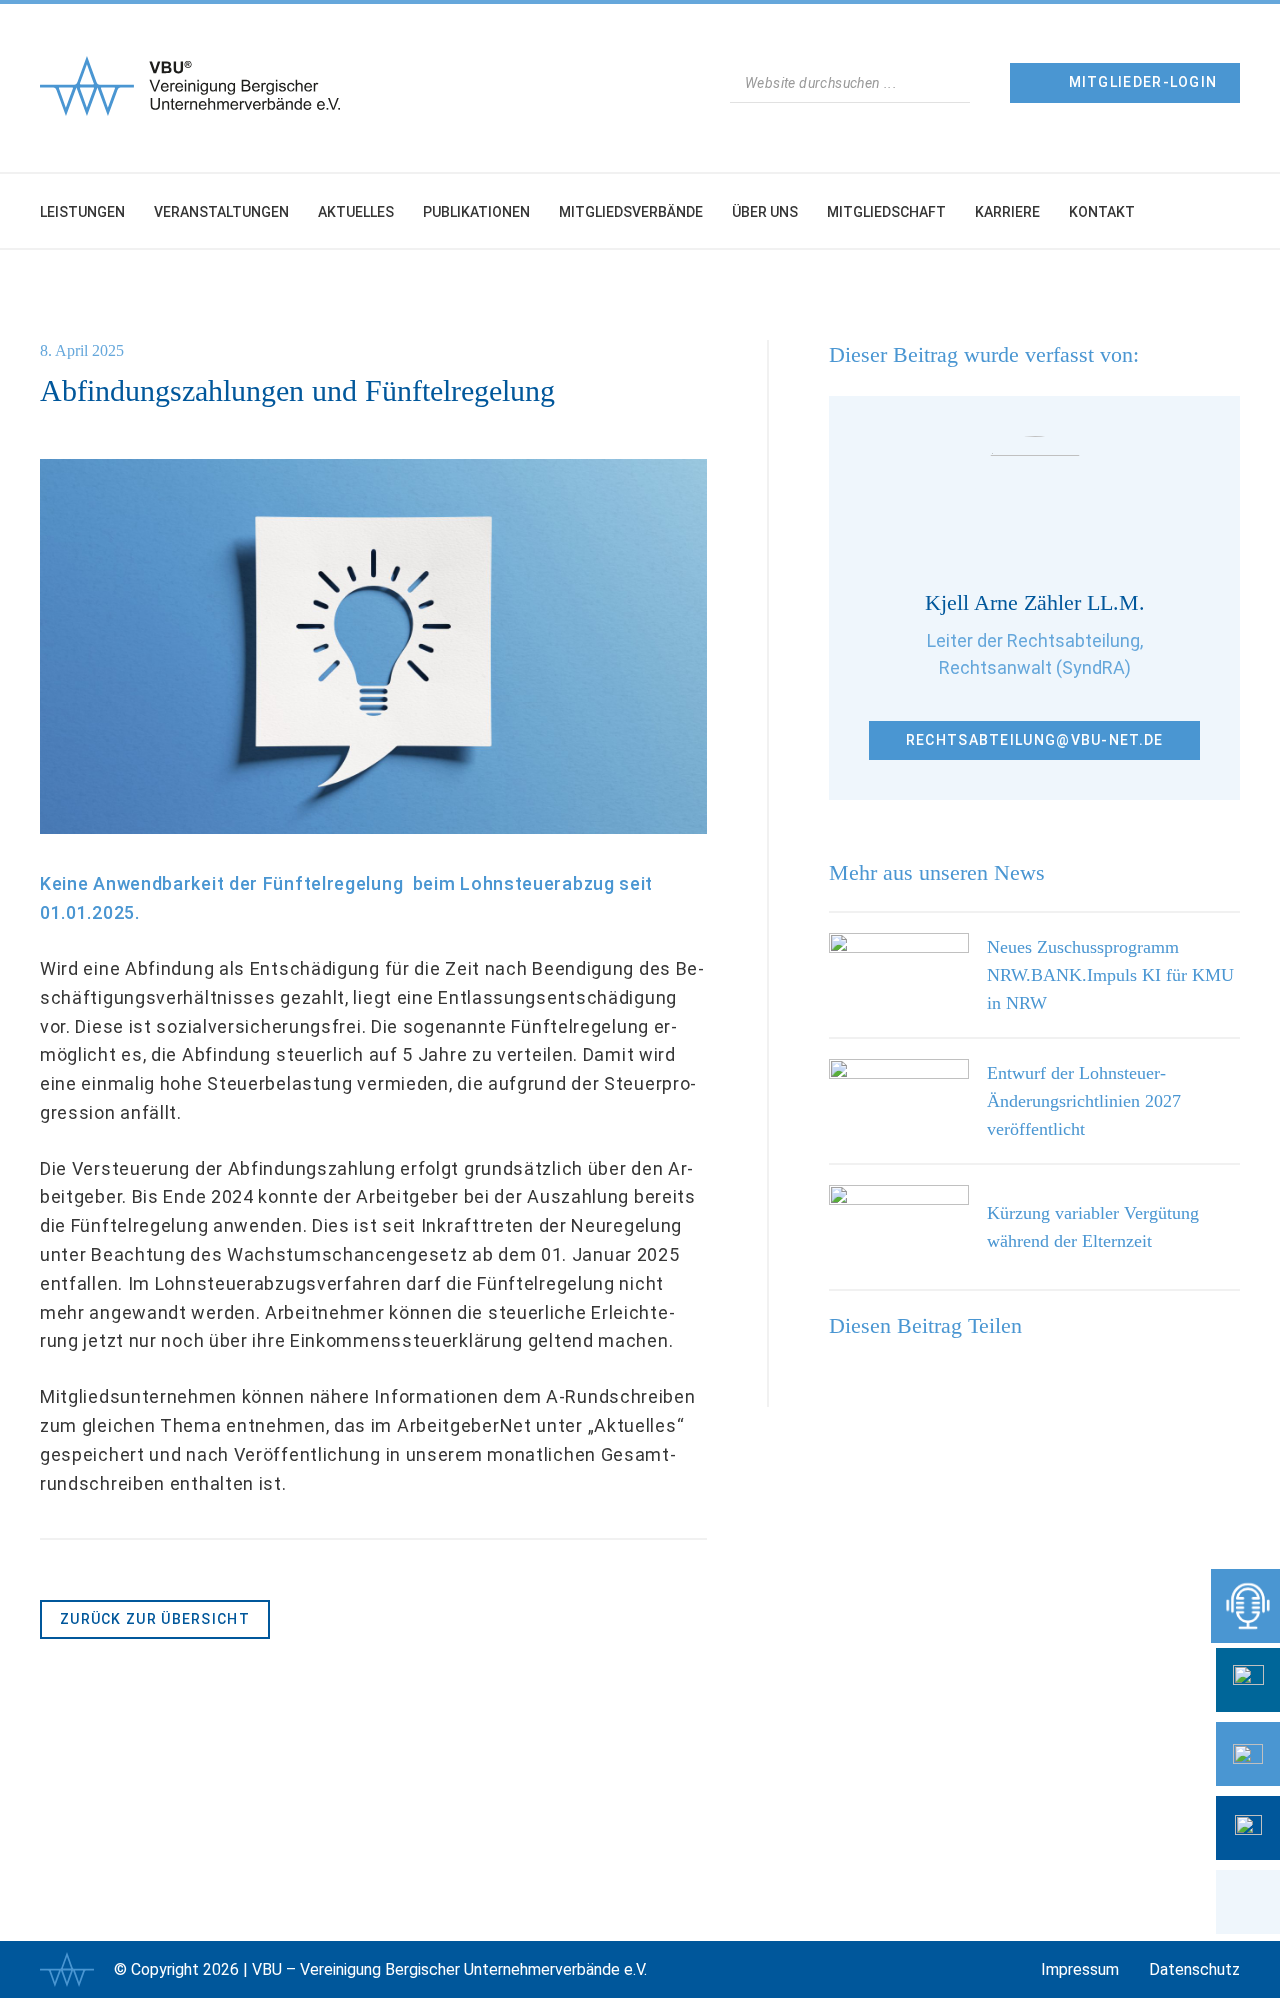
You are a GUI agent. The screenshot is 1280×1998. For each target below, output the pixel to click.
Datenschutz (1194, 1969)
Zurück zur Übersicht (155, 1619)
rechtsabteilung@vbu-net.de (1035, 740)
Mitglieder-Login (1143, 82)
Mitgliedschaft (886, 212)
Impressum (1080, 1969)
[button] (1248, 1902)
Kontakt (1102, 212)
